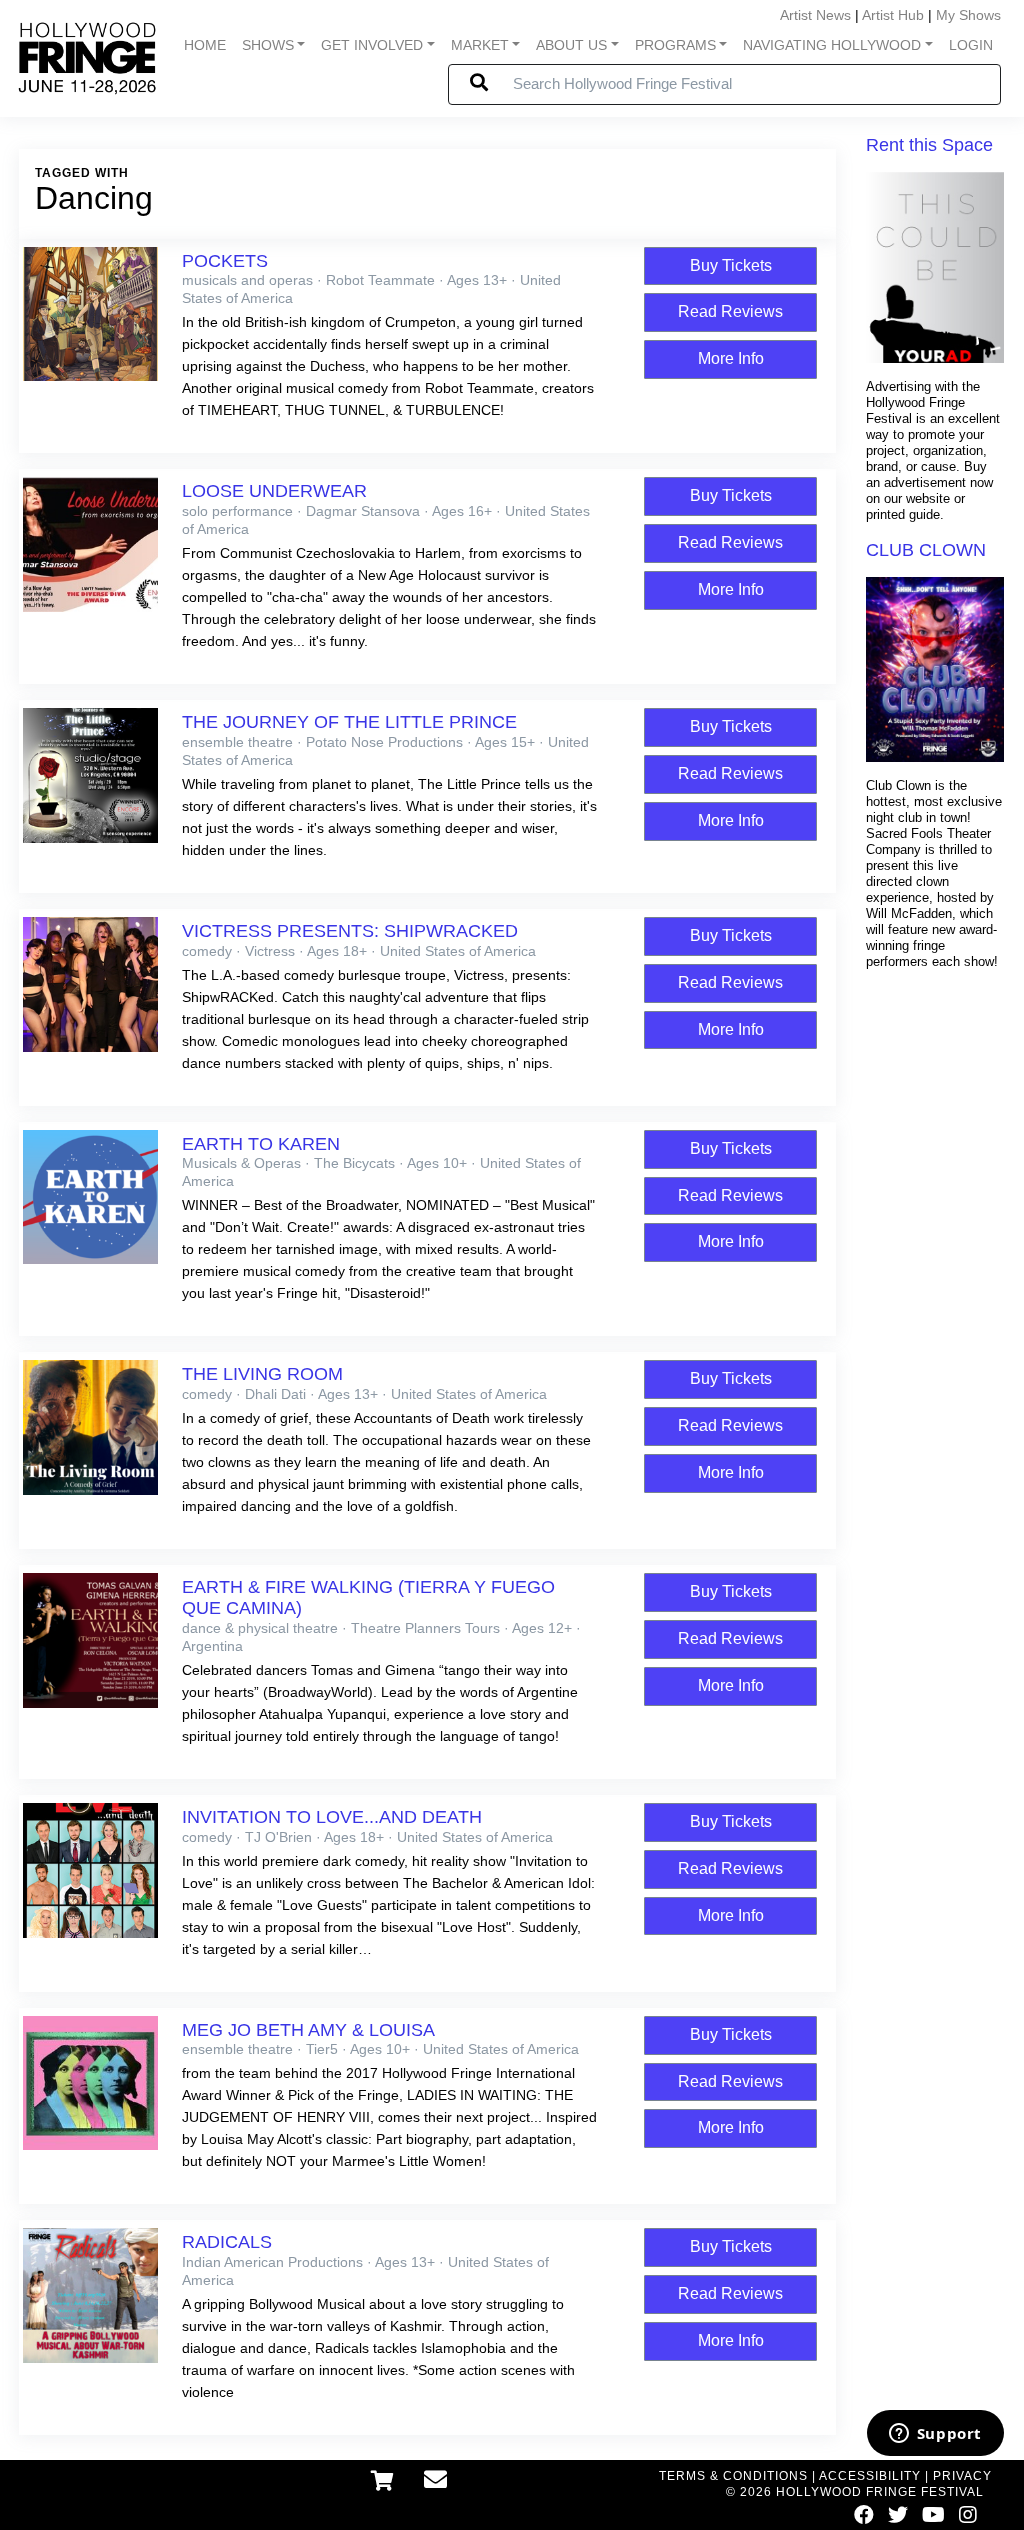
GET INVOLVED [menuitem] (372, 45)
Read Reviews (730, 311)
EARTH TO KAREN (261, 1144)
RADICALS (227, 2242)
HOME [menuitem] (205, 45)
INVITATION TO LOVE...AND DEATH (332, 1817)
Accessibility (870, 2476)
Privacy (962, 2476)
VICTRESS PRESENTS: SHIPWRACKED (350, 931)
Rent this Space (929, 145)
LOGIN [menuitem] (971, 45)
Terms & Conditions (733, 2476)
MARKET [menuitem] (480, 45)
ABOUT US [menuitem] (571, 45)
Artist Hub (893, 15)
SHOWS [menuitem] (268, 45)
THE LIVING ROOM (262, 1374)
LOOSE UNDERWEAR (274, 491)
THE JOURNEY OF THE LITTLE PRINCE (349, 722)
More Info (731, 358)
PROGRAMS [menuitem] (675, 45)
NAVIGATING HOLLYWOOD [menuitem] (832, 45)
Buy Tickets (731, 265)
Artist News (815, 15)
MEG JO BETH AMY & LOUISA (308, 2030)
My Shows (968, 15)
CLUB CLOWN (926, 550)
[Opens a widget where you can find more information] (935, 2435)
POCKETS (225, 261)
